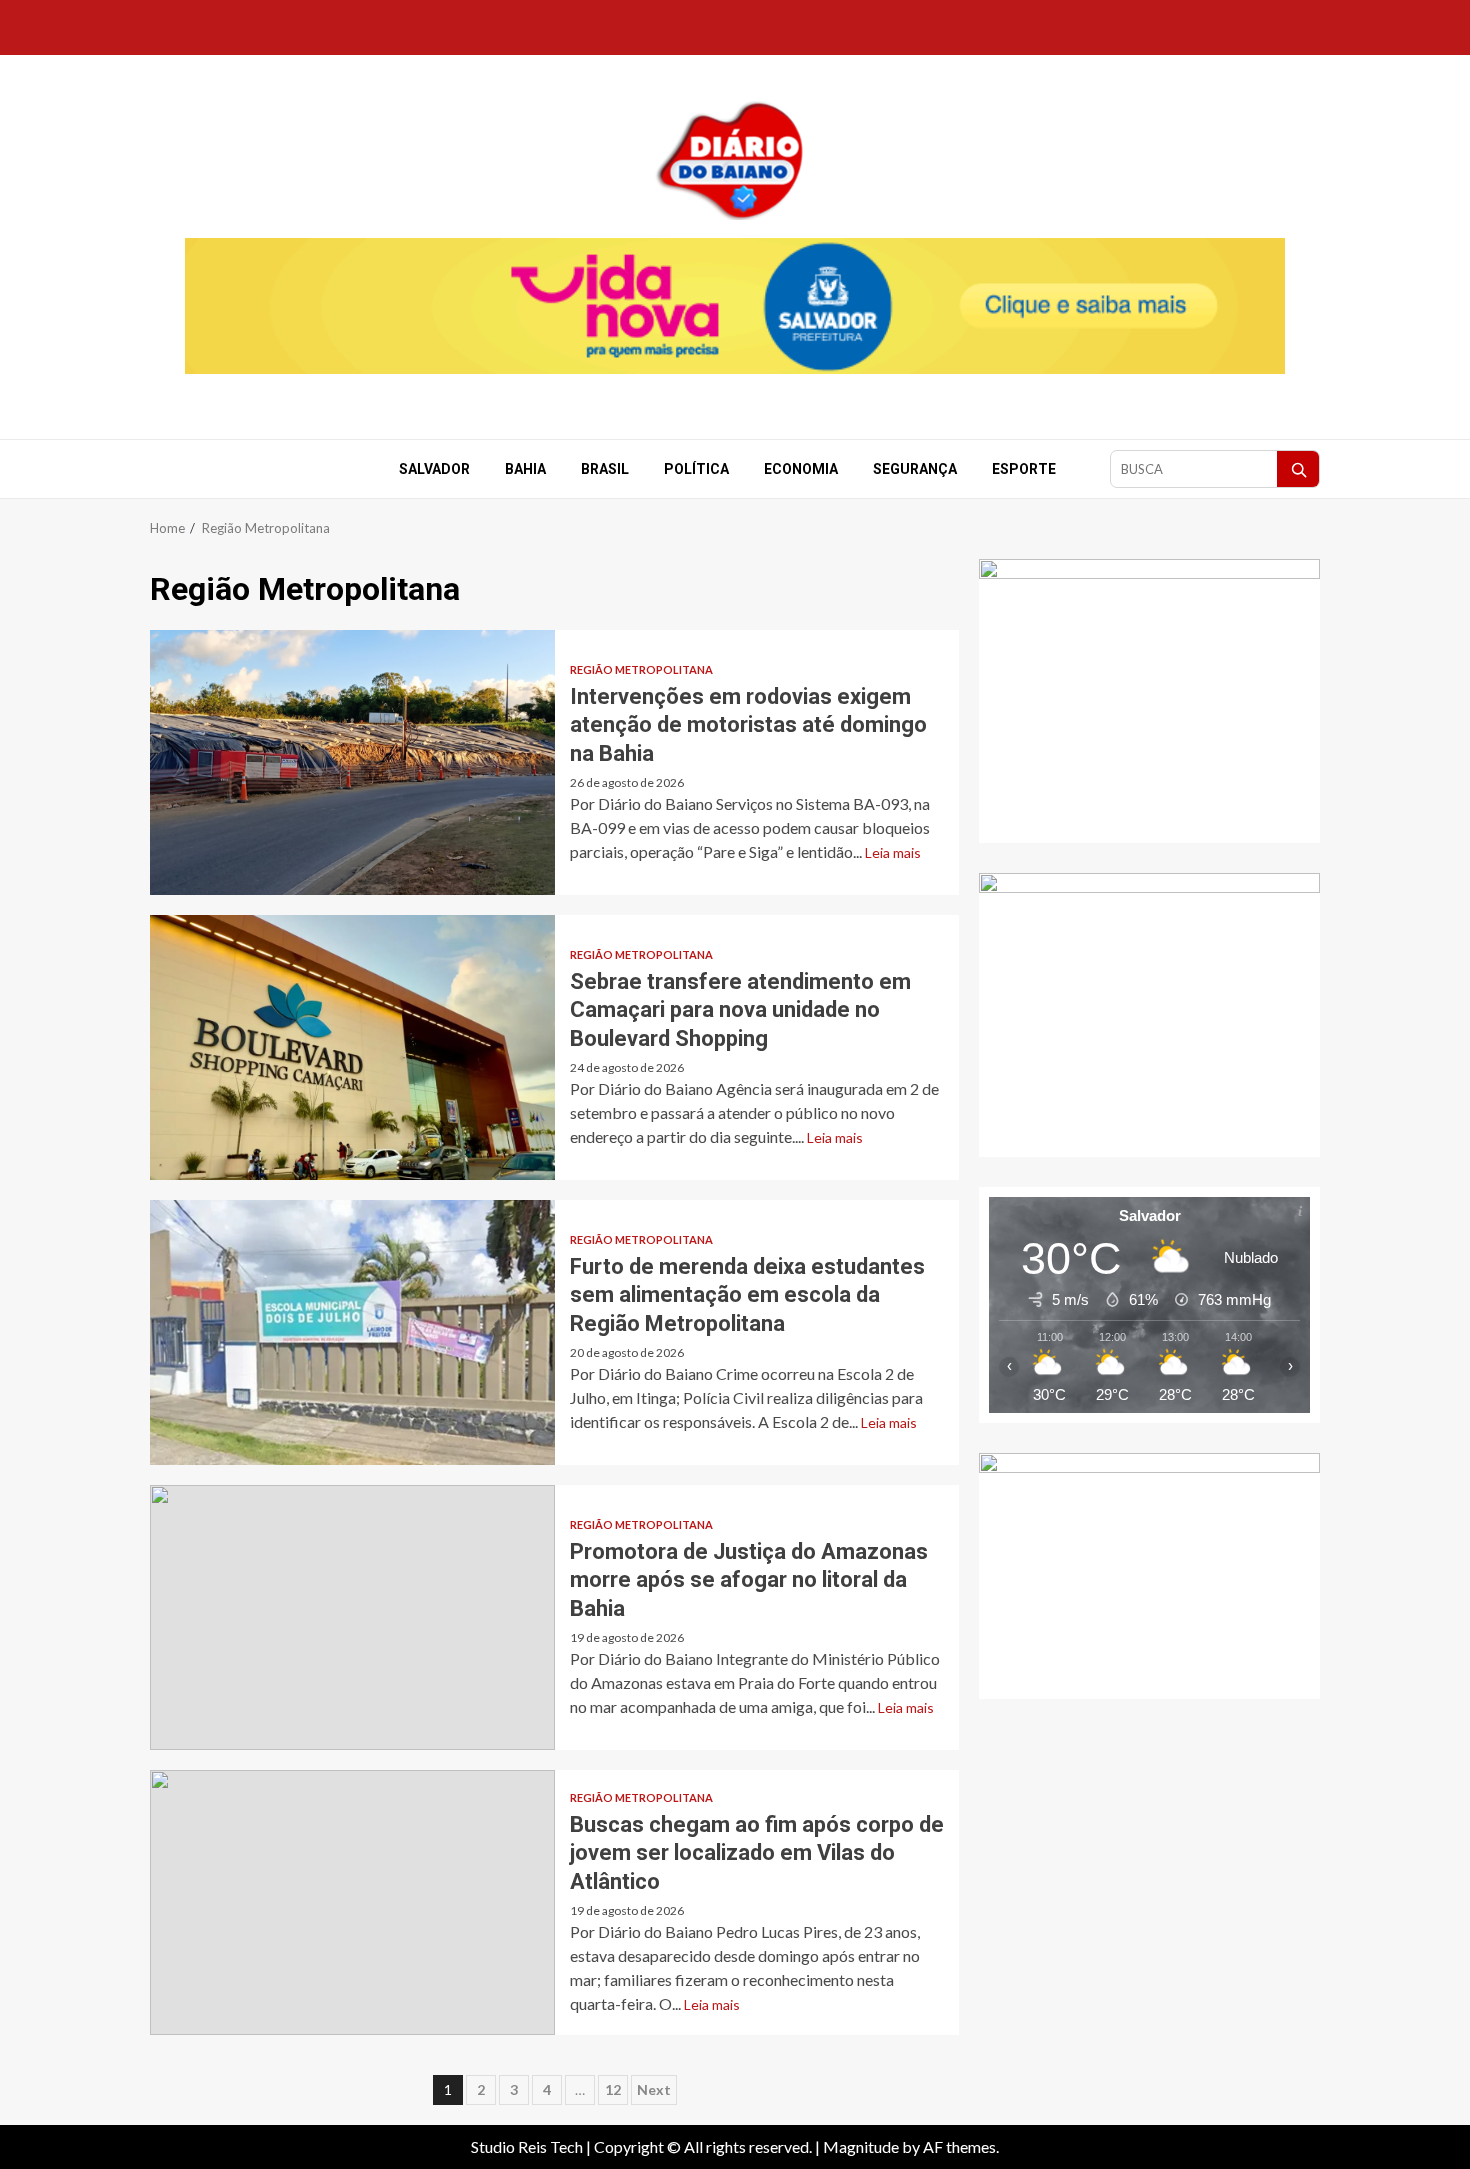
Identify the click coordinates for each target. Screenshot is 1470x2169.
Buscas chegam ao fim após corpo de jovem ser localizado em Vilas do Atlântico (352, 1902)
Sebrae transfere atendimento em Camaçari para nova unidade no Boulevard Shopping (352, 1047)
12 (613, 2089)
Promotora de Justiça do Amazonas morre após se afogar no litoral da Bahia (352, 1617)
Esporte (1024, 469)
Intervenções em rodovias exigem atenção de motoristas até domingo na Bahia (352, 762)
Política (696, 469)
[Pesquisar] (1298, 469)
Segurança (915, 469)
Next (654, 2089)
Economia (801, 469)
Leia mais (893, 852)
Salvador (434, 469)
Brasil (605, 469)
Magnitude (861, 2146)
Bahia (525, 469)
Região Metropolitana (641, 669)
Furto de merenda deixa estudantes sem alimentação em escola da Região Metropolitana (352, 1332)
